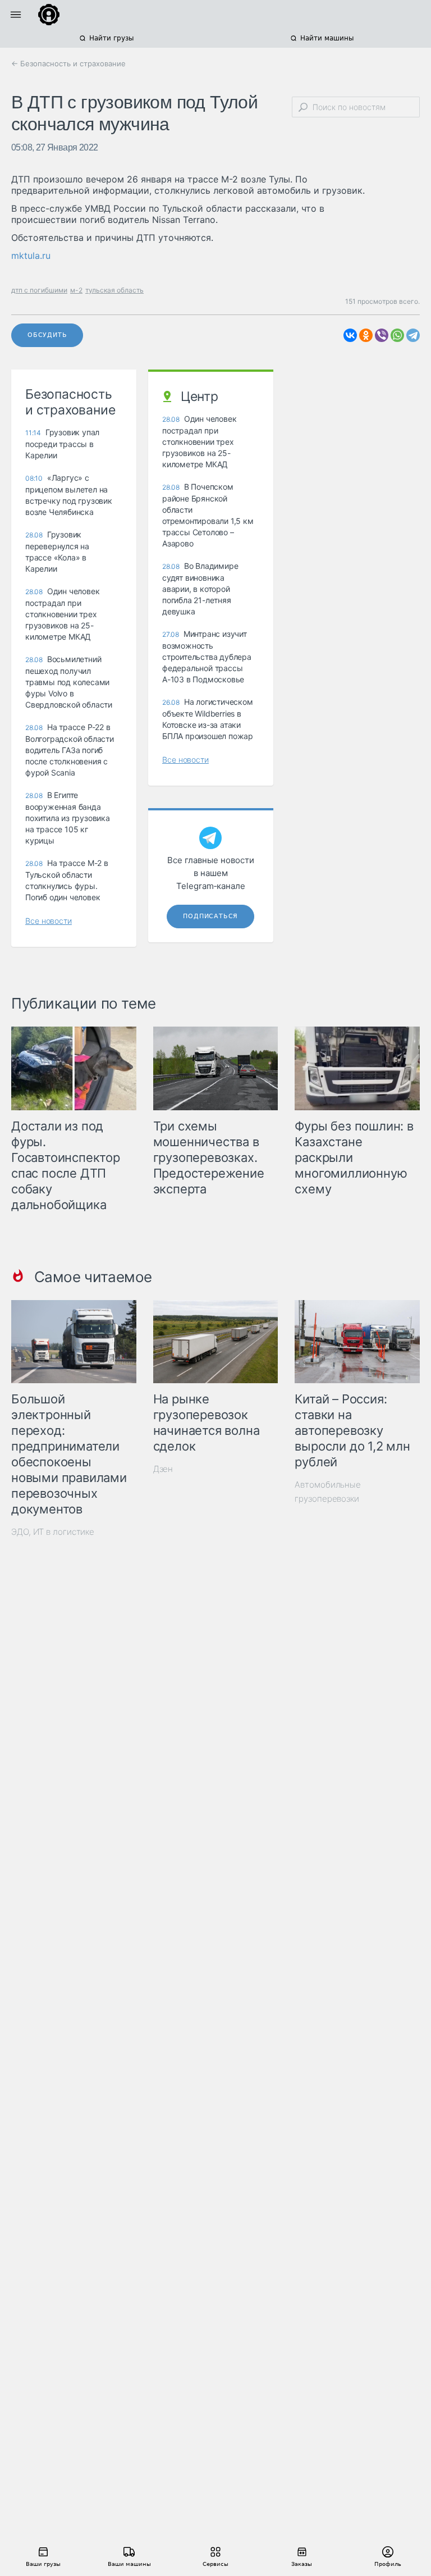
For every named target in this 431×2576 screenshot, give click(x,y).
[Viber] (382, 335)
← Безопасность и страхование (68, 63)
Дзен (163, 1469)
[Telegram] (413, 335)
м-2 (76, 290)
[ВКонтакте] (350, 335)
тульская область (114, 290)
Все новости (49, 921)
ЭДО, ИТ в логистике (53, 1532)
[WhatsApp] (397, 335)
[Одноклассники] (366, 335)
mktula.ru (31, 256)
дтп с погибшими (39, 290)
